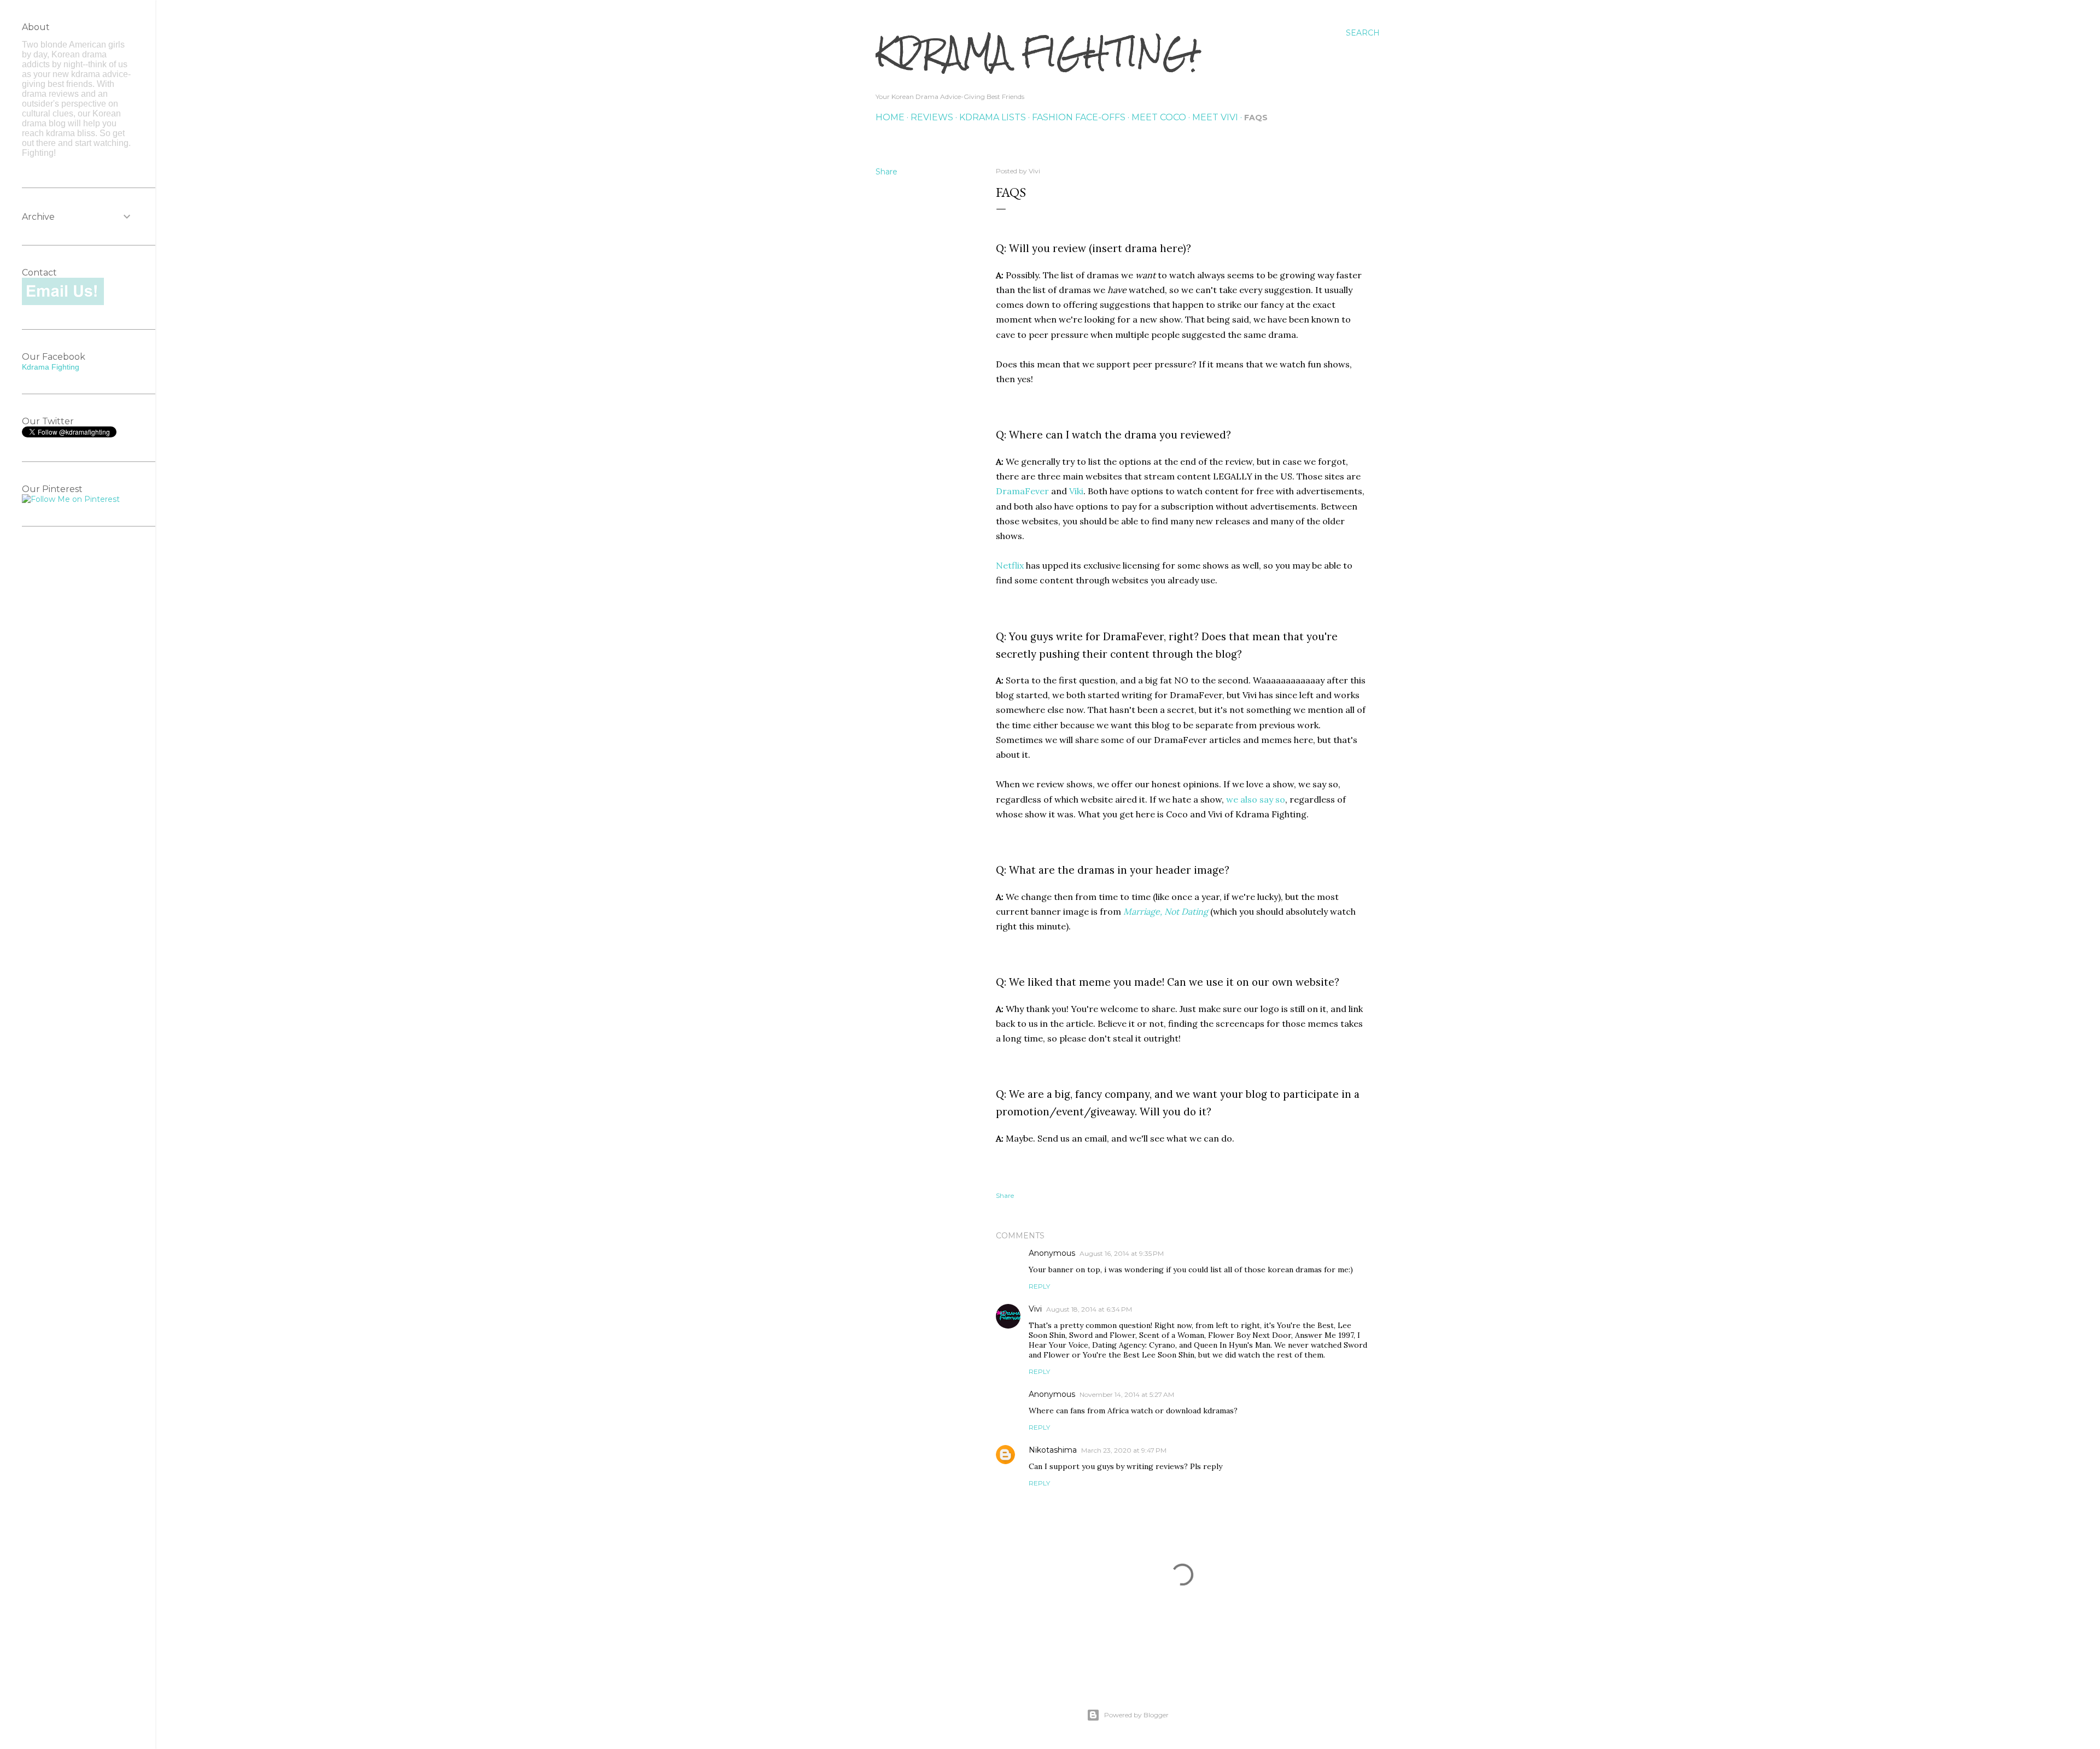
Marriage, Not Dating (1166, 911)
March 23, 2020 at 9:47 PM (1124, 1450)
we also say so (1256, 799)
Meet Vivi (1215, 117)
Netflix (1010, 565)
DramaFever (1022, 491)
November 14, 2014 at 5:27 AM (1127, 1394)
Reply (1039, 1286)
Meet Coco (1159, 117)
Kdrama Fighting (51, 367)
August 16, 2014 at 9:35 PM (1122, 1253)
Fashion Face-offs (1079, 117)
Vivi (1035, 1309)
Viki (1076, 491)
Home (890, 117)
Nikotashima (1053, 1450)
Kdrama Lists (993, 117)
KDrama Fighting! (1037, 52)
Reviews (932, 117)
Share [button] (886, 172)
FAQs (1256, 118)
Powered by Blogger (1136, 1715)
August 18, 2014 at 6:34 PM (1089, 1309)
